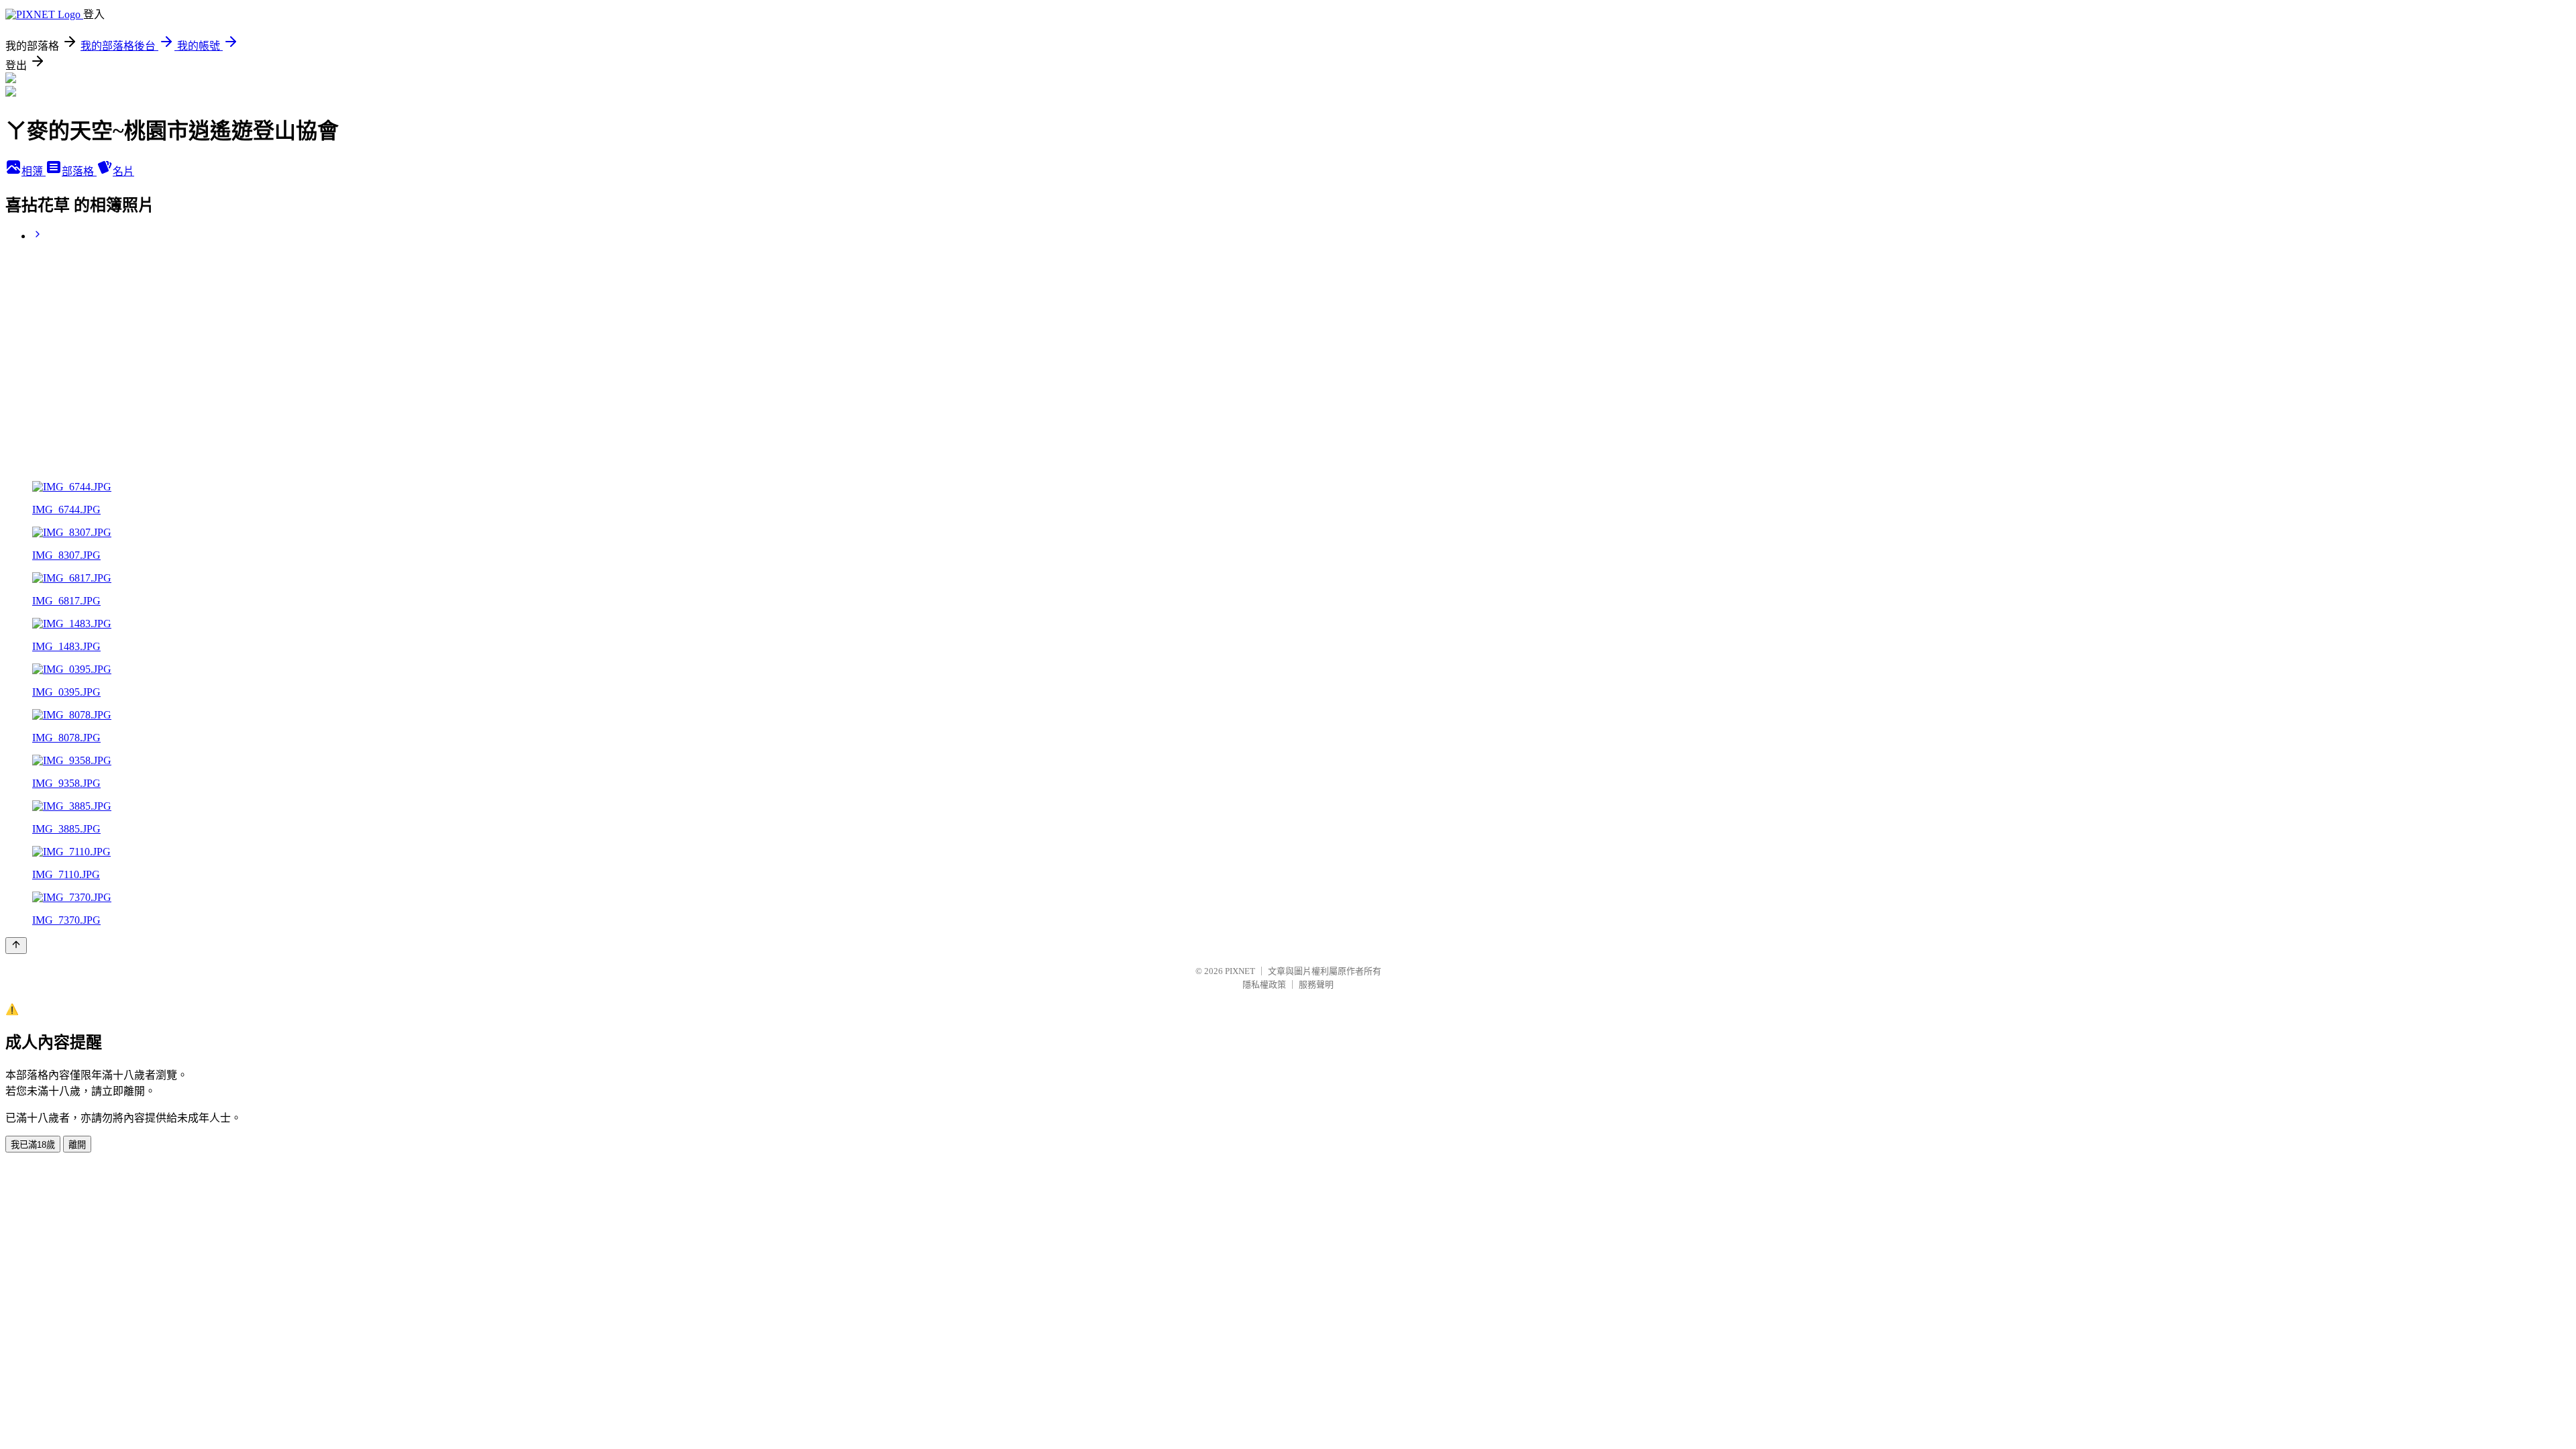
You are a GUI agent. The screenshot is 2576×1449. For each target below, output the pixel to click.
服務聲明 (1316, 984)
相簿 (34, 171)
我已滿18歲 (33, 1145)
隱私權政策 (1264, 984)
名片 (123, 171)
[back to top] (16, 946)
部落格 (79, 171)
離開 (77, 1145)
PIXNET (1240, 971)
